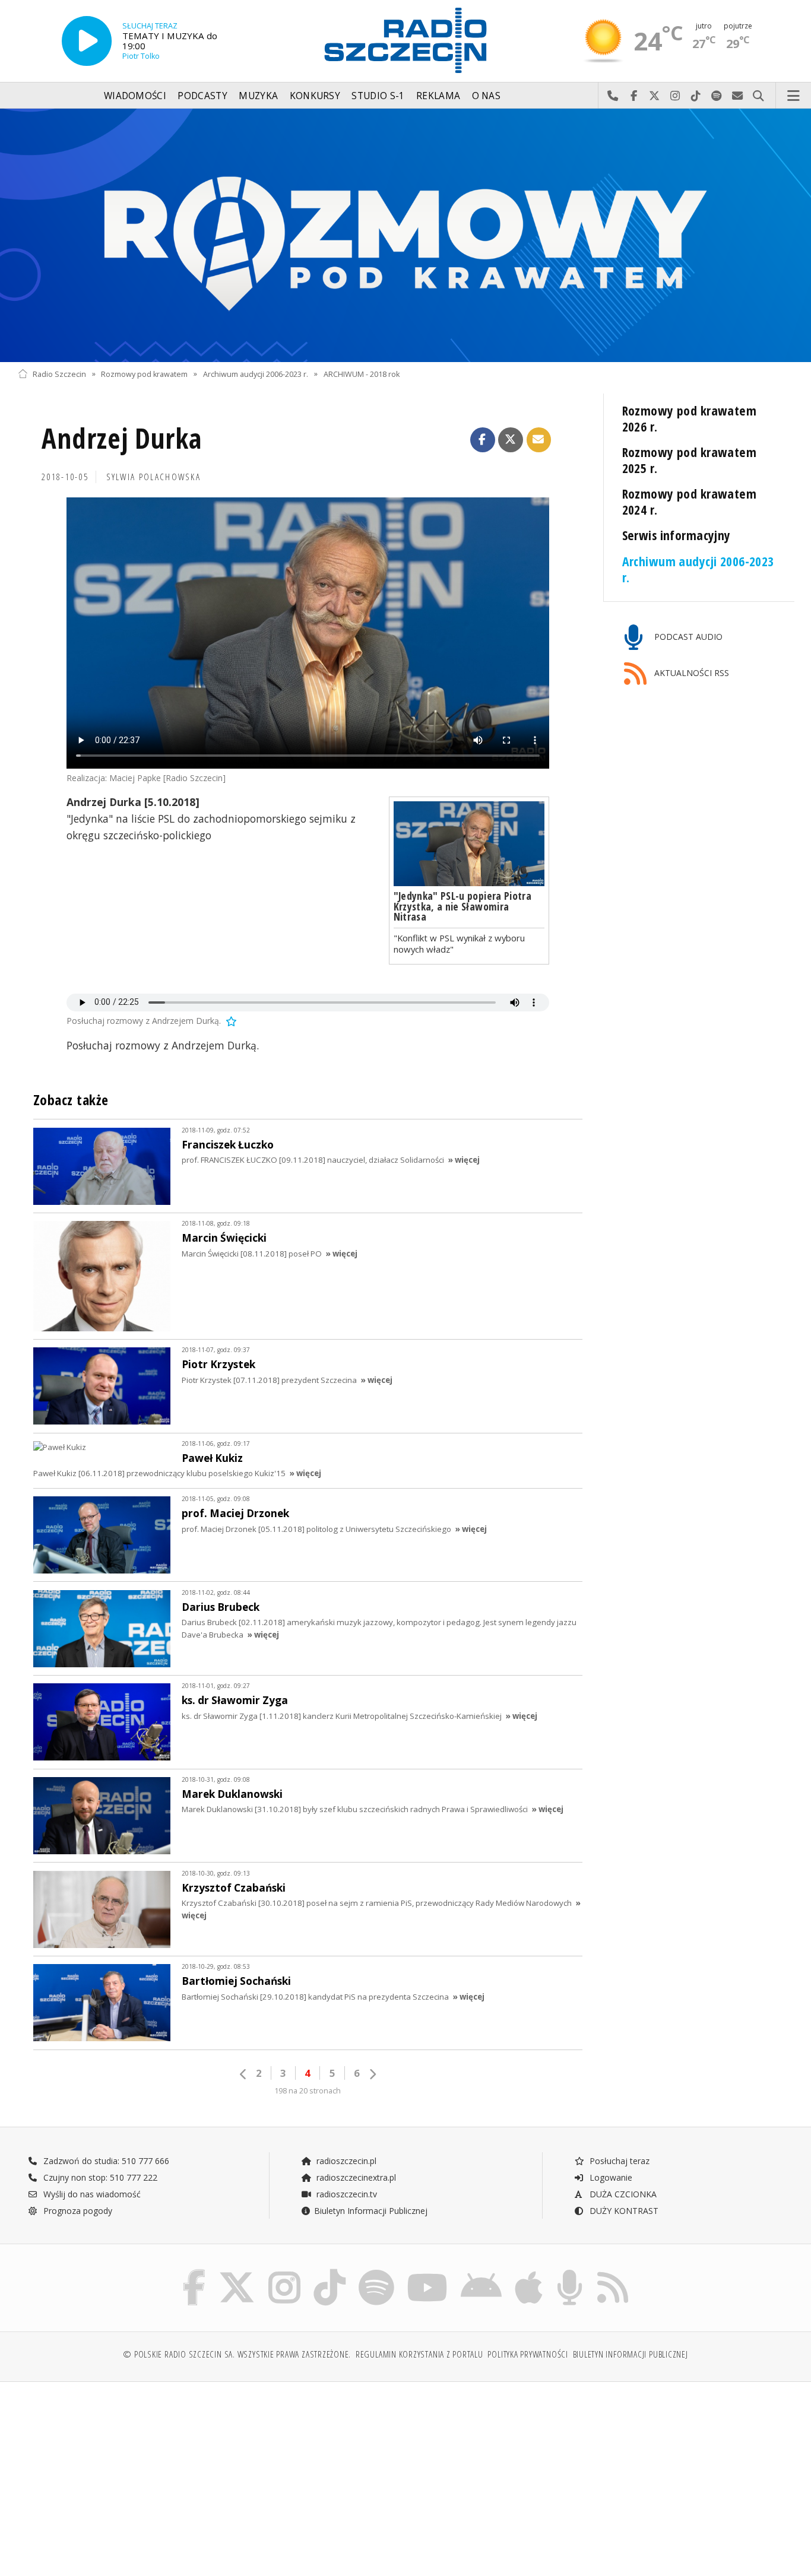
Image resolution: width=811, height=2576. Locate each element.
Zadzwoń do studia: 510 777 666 (105, 2161)
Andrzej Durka (122, 438)
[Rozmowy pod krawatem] (405, 235)
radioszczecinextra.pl (355, 2177)
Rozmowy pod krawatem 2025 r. (690, 460)
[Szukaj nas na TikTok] (330, 2272)
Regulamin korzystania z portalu (419, 2354)
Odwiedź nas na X (655, 96)
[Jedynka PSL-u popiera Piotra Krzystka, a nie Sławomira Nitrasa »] (469, 844)
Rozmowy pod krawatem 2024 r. (690, 502)
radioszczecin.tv (346, 2194)
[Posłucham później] (230, 1021)
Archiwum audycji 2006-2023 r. (256, 374)
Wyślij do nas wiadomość (738, 96)
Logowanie (610, 2177)
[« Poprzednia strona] (243, 2074)
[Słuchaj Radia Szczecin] (87, 41)
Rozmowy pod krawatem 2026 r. (690, 418)
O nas (487, 96)
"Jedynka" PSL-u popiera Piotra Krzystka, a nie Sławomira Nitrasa (463, 906)
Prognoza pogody (77, 2211)
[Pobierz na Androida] (481, 2272)
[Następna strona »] (372, 2074)
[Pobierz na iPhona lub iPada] (529, 2272)
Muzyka (258, 96)
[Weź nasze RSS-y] (613, 2272)
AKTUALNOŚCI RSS (690, 673)
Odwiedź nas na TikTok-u (696, 96)
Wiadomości (135, 96)
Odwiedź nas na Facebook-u (634, 96)
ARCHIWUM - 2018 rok (362, 374)
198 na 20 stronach (308, 2091)
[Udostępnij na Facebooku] (483, 440)
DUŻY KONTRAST (623, 2211)
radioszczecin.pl (345, 2161)
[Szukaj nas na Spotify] (376, 2272)
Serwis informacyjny (677, 535)
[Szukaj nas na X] (237, 2272)
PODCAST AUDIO (687, 637)
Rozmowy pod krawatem (144, 374)
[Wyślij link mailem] (539, 440)
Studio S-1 (378, 96)
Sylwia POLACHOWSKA (154, 477)
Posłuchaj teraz (618, 2161)
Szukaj (758, 96)
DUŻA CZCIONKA (622, 2194)
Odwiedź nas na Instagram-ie (675, 96)
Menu (794, 96)
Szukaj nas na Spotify (717, 96)
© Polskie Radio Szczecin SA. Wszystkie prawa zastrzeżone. (237, 2354)
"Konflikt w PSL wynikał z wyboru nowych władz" (459, 943)
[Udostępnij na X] (511, 440)
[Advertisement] (112, 2473)
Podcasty (202, 96)
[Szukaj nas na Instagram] (284, 2272)
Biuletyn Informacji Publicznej (371, 2211)
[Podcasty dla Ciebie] (570, 2272)
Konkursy (315, 96)
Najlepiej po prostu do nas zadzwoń (613, 96)
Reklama (438, 96)
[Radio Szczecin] (405, 40)
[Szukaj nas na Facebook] (194, 2272)
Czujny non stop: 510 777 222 (99, 2177)
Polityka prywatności (528, 2354)
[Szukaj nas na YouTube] (428, 2272)
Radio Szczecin (59, 374)
